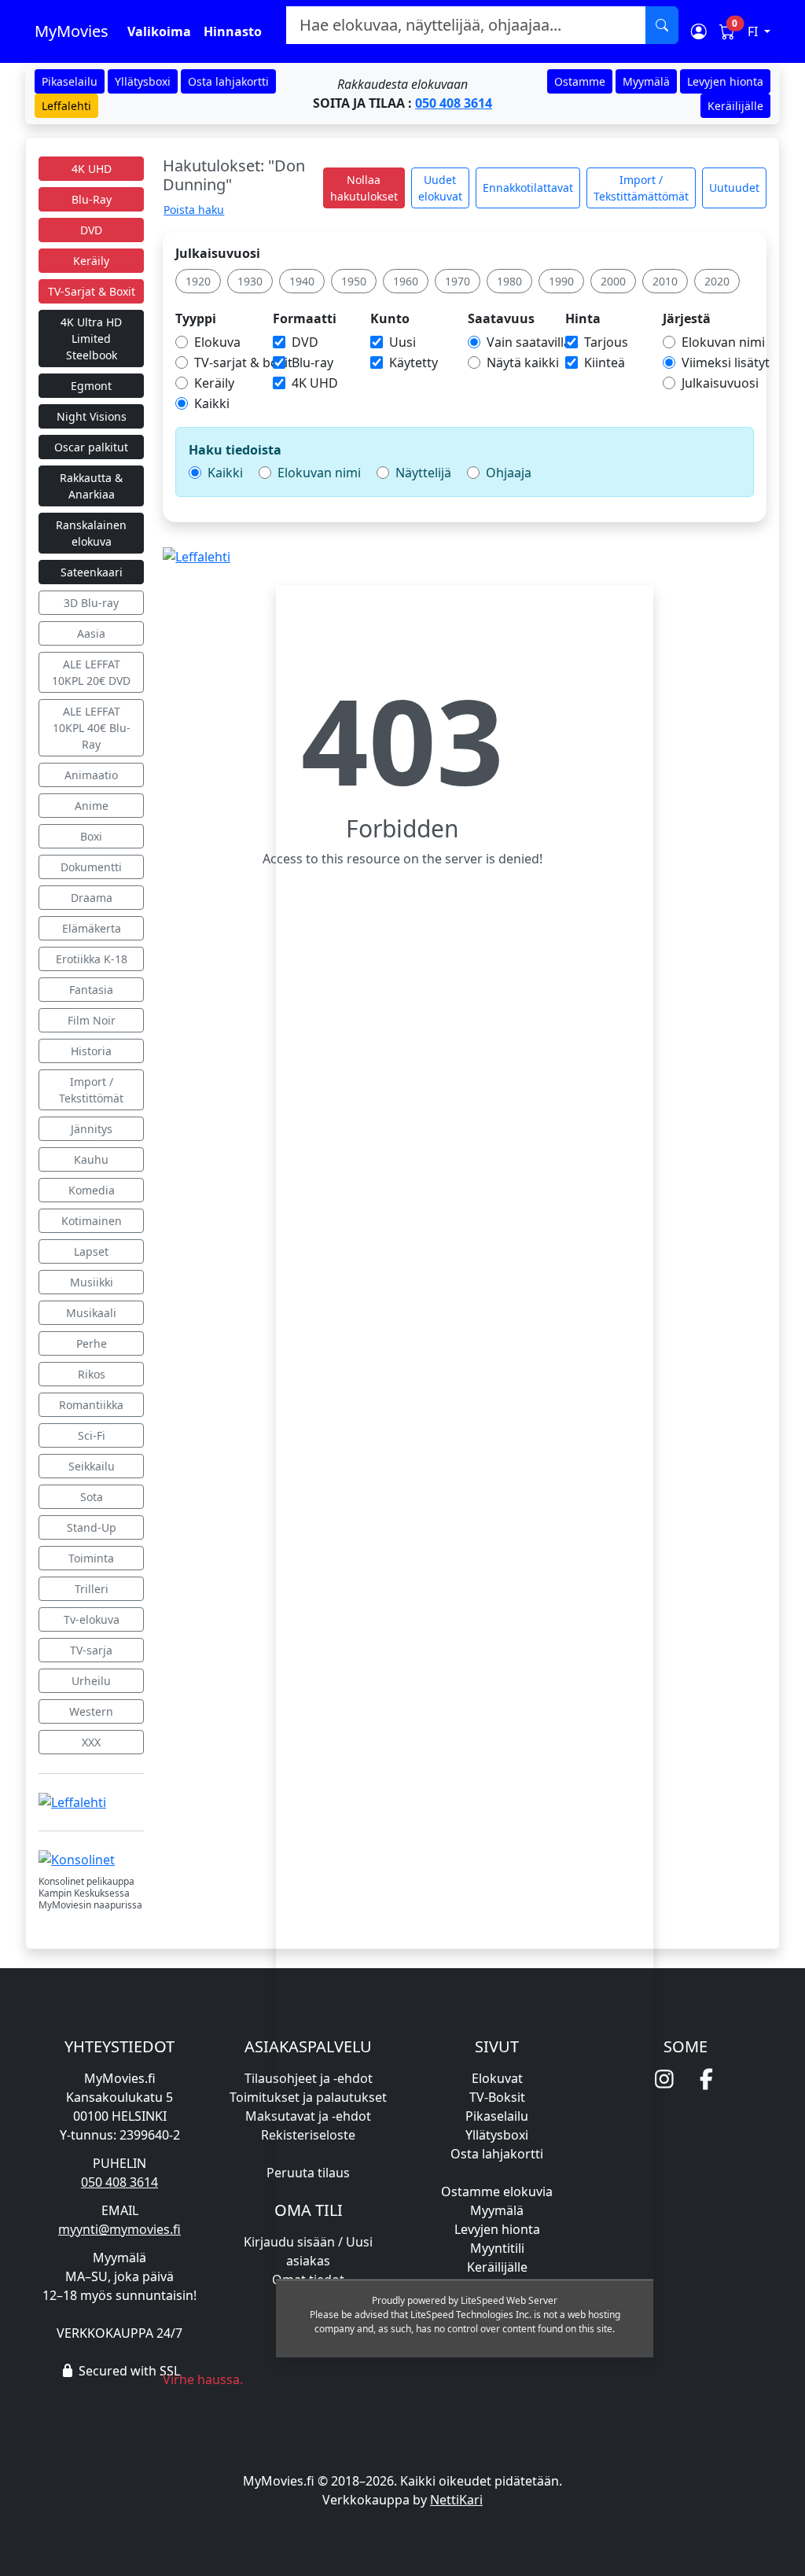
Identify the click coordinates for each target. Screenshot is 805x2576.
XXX (91, 1742)
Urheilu (91, 1681)
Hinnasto (233, 31)
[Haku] (662, 25)
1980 (509, 281)
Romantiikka (91, 1405)
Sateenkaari (92, 572)
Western (91, 1711)
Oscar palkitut (91, 447)
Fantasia (91, 990)
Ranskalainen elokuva (91, 533)
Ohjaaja (509, 473)
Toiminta (91, 1558)
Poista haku (194, 210)
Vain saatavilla (529, 342)
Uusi (402, 342)
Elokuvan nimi (723, 342)
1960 (406, 281)
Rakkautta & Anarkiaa (91, 486)
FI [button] (754, 31)
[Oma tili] (699, 31)
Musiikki (92, 1282)
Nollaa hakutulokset (364, 188)
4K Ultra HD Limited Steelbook (91, 339)
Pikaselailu (70, 81)
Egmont (91, 386)
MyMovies (72, 31)
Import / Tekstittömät (91, 1090)
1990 (561, 281)
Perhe (92, 1343)
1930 (250, 281)
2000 (613, 281)
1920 (198, 281)
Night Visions (92, 416)
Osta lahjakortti (228, 81)
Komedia (92, 1190)
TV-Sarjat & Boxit (92, 291)
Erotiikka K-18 (92, 959)
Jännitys (92, 1129)
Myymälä (646, 81)
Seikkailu (92, 1466)
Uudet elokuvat (440, 188)
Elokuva (217, 342)
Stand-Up (92, 1527)
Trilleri (92, 1589)
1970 (458, 281)
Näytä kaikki (523, 362)
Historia (91, 1051)
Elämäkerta (92, 928)
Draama (92, 898)
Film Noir (92, 1020)
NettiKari (456, 2500)
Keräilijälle (735, 106)
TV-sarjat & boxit (243, 362)
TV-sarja (91, 1650)
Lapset (91, 1251)
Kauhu (91, 1159)
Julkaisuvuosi (218, 253)
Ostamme (580, 81)
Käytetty (414, 362)
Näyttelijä (423, 473)
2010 (665, 281)
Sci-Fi (92, 1435)
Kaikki (212, 403)
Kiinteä (605, 362)
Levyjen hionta (725, 81)
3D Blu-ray (91, 603)
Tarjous (606, 342)
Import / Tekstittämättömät (641, 188)
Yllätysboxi (143, 81)
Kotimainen (92, 1221)
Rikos (92, 1374)
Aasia (91, 633)
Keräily (91, 261)
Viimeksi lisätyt (726, 362)
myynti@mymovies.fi (119, 2229)
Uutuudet (734, 188)
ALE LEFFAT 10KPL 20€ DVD (91, 672)
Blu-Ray (92, 199)
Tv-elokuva (92, 1619)
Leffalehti (66, 106)
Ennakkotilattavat (528, 188)
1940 (302, 281)
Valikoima (159, 31)
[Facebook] (707, 2079)
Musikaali (91, 1313)
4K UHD (92, 169)
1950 (354, 281)
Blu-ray (312, 362)
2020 (717, 281)
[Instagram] (664, 2079)
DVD (91, 230)
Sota (92, 1497)
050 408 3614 (454, 103)
